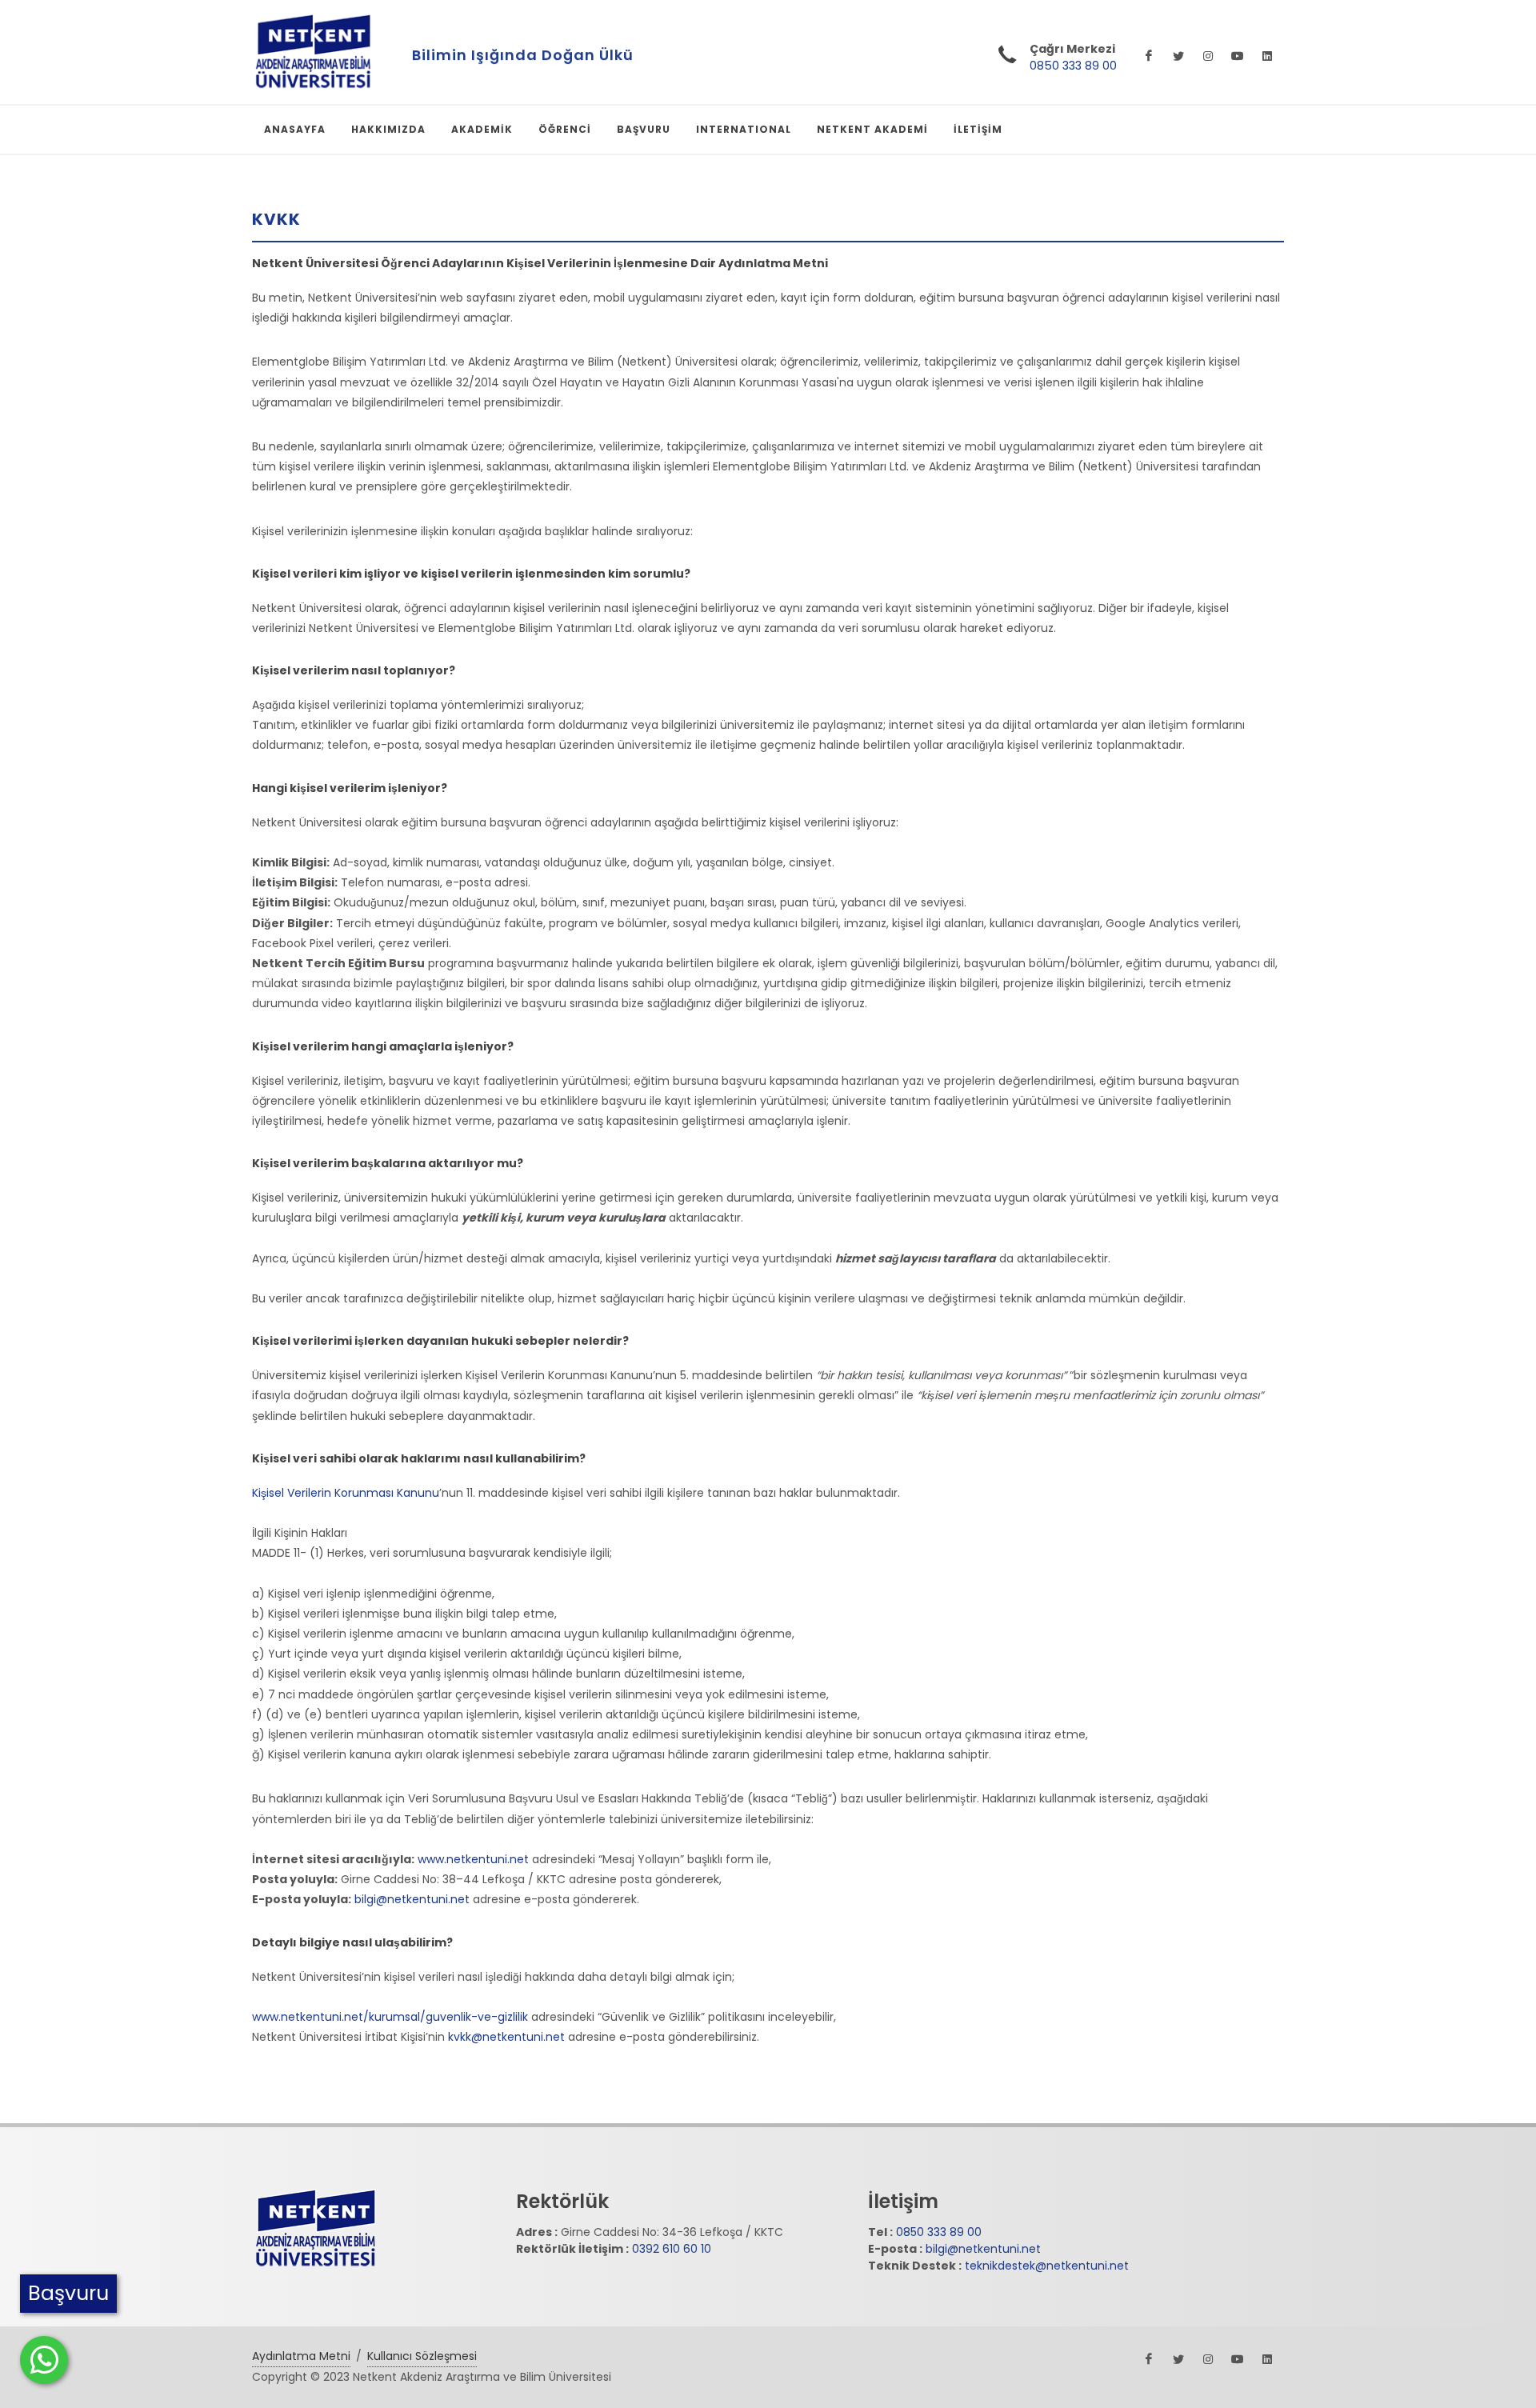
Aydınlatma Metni (301, 2356)
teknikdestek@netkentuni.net (1047, 2266)
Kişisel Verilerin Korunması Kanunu (346, 1493)
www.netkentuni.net (472, 1859)
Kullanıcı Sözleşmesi (422, 2356)
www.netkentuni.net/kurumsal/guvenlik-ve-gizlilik (390, 2017)
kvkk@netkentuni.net (506, 2037)
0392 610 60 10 (672, 2249)
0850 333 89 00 (1073, 66)
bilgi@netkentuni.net (410, 1899)
